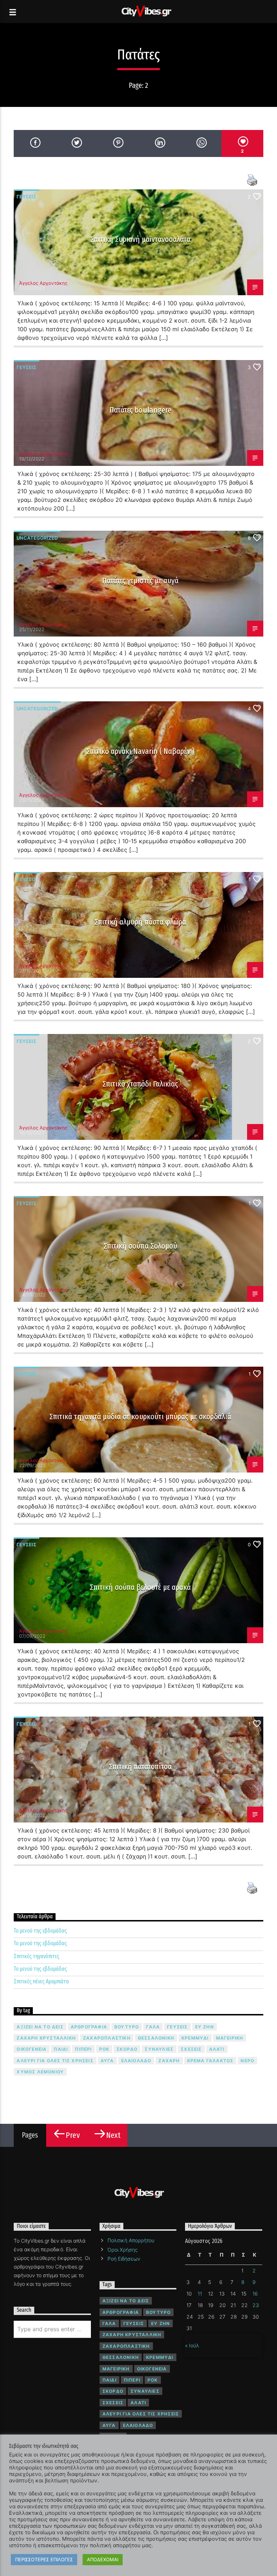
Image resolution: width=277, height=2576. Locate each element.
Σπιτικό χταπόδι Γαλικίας (140, 1084)
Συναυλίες (159, 2049)
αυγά (107, 2061)
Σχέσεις (191, 2049)
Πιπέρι (83, 2049)
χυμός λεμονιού (40, 2072)
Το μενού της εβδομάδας (40, 1931)
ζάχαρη (169, 2061)
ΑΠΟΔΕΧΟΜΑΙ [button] (103, 2559)
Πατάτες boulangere (140, 410)
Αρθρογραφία (89, 2027)
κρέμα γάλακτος (210, 2061)
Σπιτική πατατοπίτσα (140, 1766)
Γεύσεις (27, 197)
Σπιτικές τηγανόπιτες (36, 1956)
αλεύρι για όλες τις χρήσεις (55, 2061)
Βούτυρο (127, 2027)
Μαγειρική (230, 2038)
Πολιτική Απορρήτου (131, 2240)
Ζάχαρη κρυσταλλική (46, 2038)
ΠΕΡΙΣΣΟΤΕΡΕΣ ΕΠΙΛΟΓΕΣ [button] (44, 2559)
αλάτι (217, 2049)
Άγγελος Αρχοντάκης (43, 283)
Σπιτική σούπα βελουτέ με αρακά (140, 1587)
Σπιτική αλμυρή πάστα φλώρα (140, 922)
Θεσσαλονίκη (156, 2038)
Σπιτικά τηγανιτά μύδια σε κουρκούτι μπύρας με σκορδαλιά (140, 1417)
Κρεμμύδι (195, 2038)
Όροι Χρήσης (122, 2250)
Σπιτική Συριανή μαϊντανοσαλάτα (140, 239)
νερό (247, 2061)
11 (200, 2294)
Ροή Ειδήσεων (124, 2259)
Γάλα (153, 2027)
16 (255, 2294)
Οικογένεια (32, 2049)
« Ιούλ (192, 2345)
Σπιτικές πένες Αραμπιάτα (41, 1981)
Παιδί (61, 2049)
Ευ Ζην (205, 2027)
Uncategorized (37, 538)
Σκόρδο (127, 2049)
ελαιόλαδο (136, 2061)
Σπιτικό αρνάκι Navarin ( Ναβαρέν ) (140, 751)
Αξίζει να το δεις (40, 2027)
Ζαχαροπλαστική (107, 2038)
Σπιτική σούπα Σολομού (140, 1246)
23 (256, 2305)
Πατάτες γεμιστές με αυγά (140, 581)
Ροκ (104, 2049)
